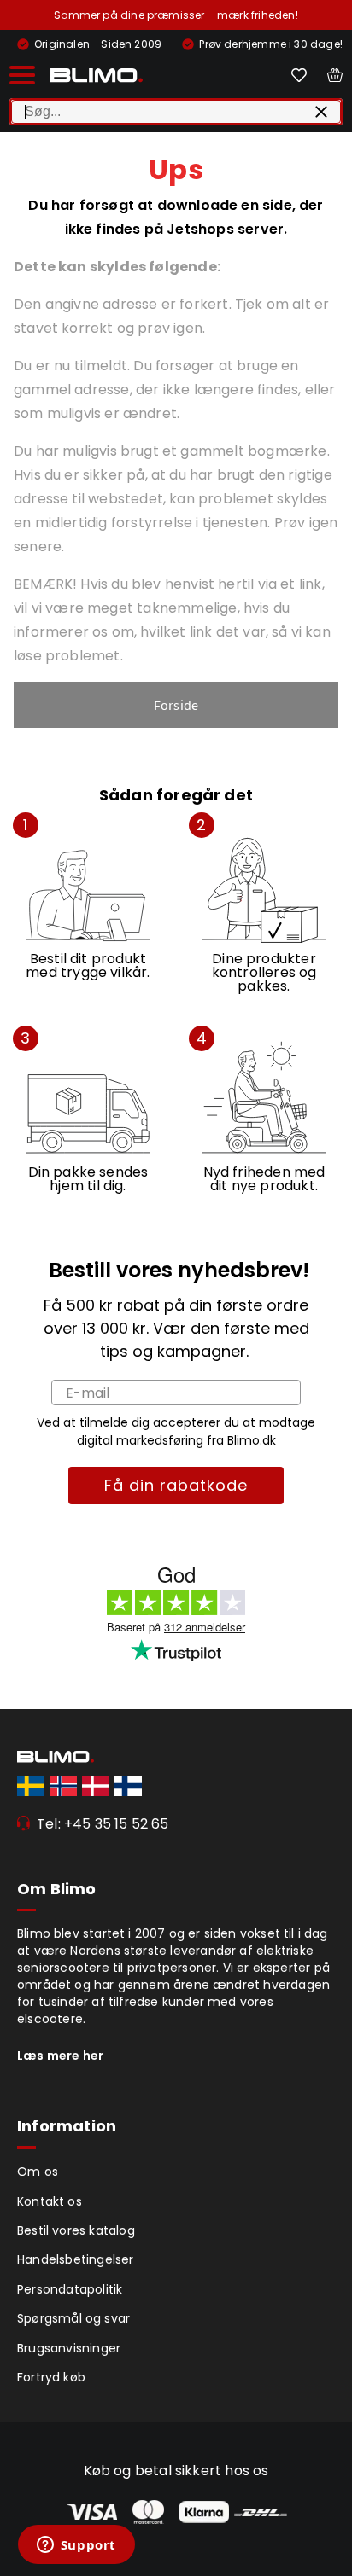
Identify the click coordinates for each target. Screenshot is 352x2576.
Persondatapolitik (70, 2289)
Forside (176, 705)
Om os (38, 2172)
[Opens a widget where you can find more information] (76, 2546)
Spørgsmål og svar (73, 2318)
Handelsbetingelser (76, 2259)
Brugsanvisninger (69, 2348)
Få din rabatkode (176, 1485)
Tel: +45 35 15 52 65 (103, 1824)
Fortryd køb (51, 2377)
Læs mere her (60, 2056)
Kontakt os (50, 2201)
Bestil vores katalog (76, 2230)
